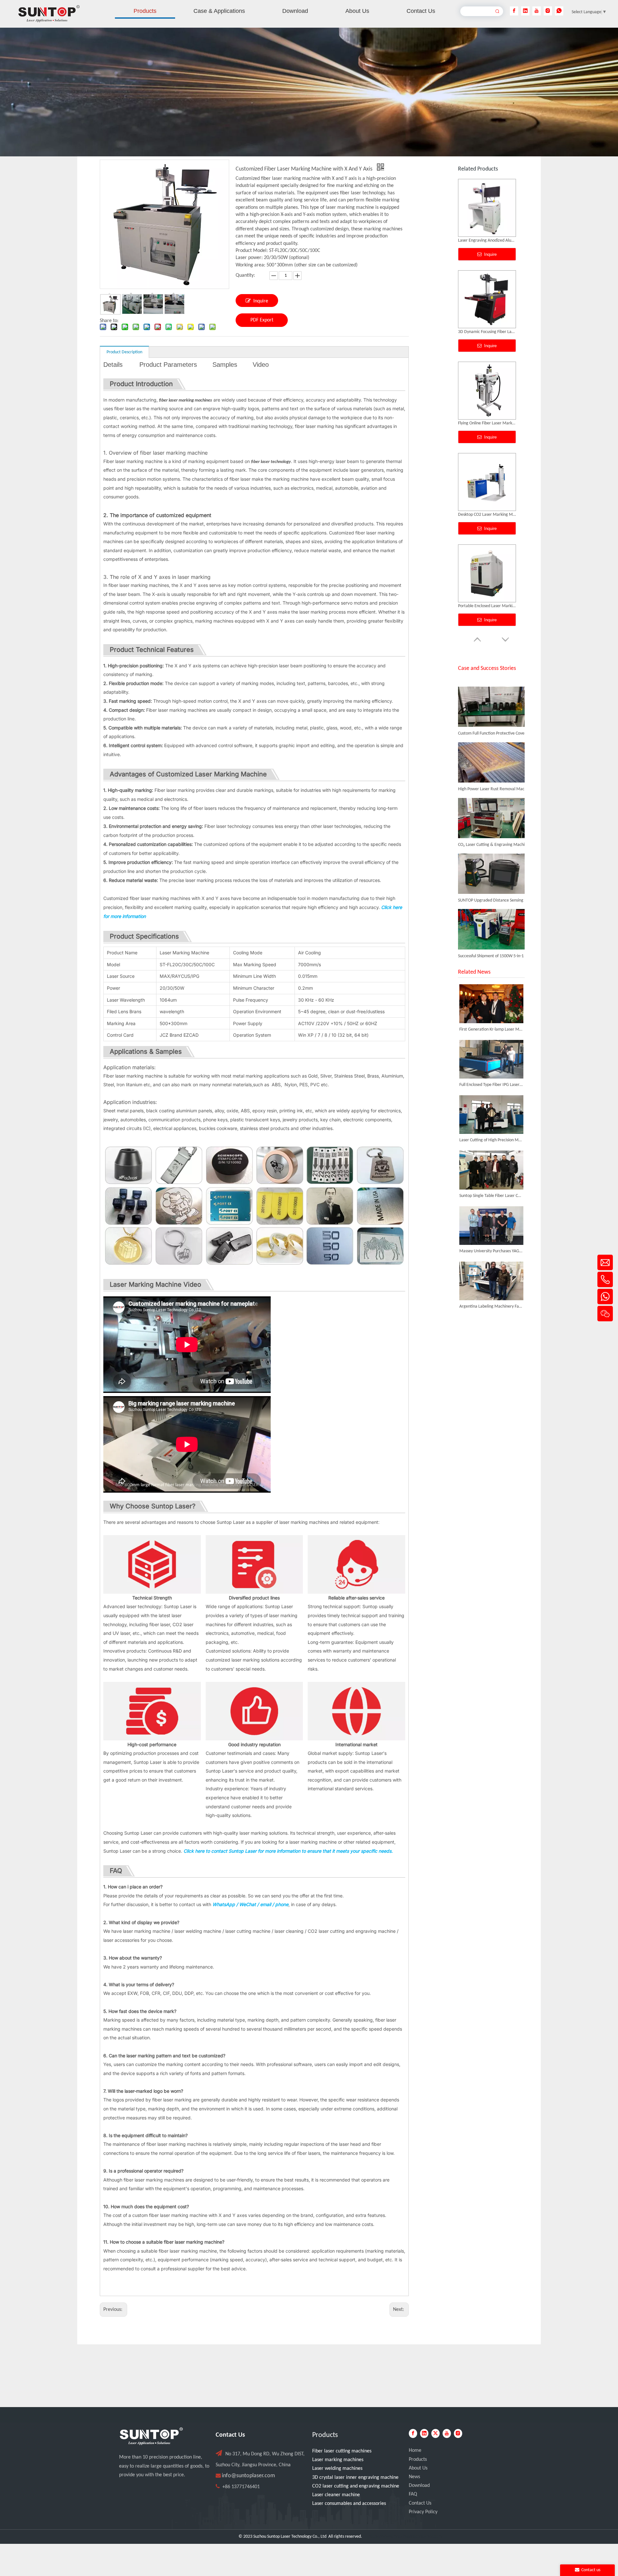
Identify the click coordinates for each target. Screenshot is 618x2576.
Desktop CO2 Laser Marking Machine (487, 332)
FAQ (413, 2494)
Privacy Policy (423, 2512)
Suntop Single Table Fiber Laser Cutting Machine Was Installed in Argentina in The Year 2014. (491, 1196)
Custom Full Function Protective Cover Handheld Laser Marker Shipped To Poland (494, 701)
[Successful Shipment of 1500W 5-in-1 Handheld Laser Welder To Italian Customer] (491, 916)
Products (418, 2460)
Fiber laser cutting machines (342, 2451)
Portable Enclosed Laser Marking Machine (487, 423)
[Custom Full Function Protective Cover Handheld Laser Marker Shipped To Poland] (491, 693)
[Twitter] (435, 2433)
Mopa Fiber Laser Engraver (482, 515)
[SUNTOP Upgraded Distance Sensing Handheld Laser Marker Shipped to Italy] (491, 860)
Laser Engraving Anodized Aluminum (487, 606)
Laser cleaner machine (336, 2495)
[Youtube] (537, 11)
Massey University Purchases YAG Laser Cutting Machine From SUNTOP (491, 1251)
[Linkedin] (525, 11)
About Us (418, 2468)
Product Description (124, 352)
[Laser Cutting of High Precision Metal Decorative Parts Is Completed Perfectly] (491, 1115)
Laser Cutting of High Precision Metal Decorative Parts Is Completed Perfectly (491, 1140)
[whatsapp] (559, 11)
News (414, 2477)
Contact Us (420, 2503)
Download (419, 2486)
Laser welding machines (337, 2469)
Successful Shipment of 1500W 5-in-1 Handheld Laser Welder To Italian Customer (494, 924)
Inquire (261, 301)
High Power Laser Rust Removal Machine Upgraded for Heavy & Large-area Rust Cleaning (494, 757)
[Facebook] (514, 11)
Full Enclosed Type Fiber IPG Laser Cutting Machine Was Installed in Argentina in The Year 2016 (491, 1085)
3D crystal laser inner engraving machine (355, 2478)
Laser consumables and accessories (349, 2504)
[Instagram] (548, 11)
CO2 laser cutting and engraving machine (356, 2486)
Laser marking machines (338, 2460)
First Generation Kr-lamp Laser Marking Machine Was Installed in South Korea (491, 1029)
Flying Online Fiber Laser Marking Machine (487, 241)
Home (415, 2451)
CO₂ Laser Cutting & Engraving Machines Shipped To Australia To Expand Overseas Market (494, 812)
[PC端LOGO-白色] (151, 2436)
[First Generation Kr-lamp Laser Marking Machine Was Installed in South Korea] (491, 1004)
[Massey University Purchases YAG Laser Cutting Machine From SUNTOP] (491, 1226)
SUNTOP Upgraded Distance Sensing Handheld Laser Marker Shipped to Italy (494, 868)
